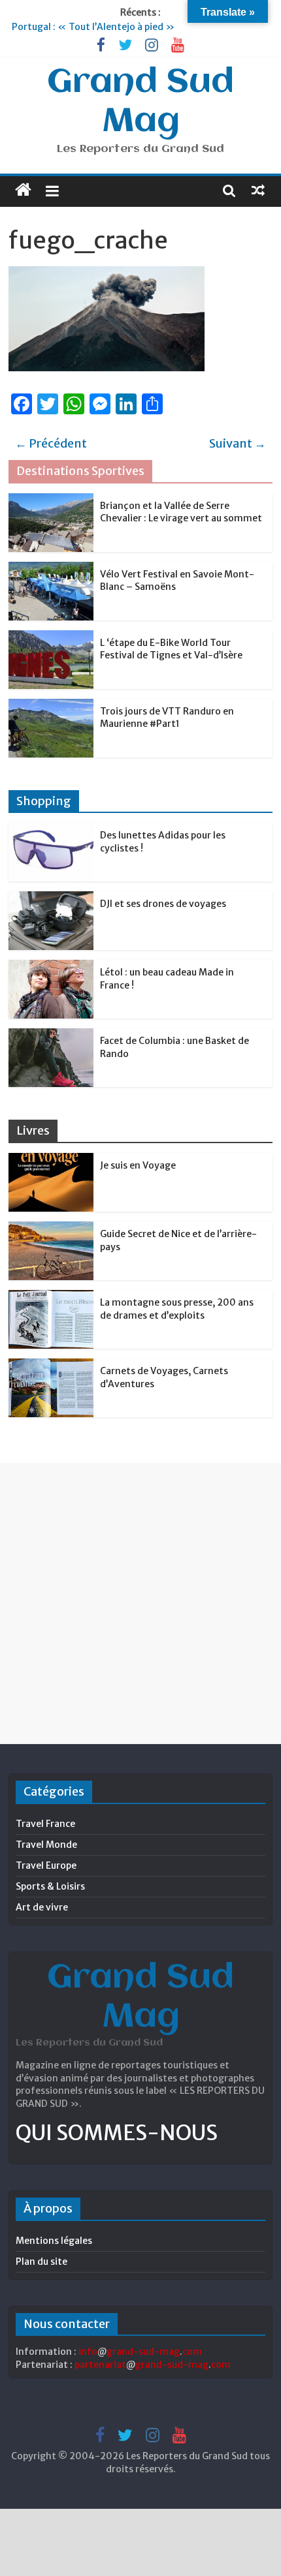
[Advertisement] (140, 1603)
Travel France (45, 1824)
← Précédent (51, 443)
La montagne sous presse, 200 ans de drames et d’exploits (177, 1309)
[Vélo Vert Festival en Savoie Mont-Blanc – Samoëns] (51, 569)
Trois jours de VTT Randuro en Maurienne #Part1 (167, 718)
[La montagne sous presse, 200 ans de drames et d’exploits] (51, 1297)
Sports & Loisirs (50, 1886)
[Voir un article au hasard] (258, 190)
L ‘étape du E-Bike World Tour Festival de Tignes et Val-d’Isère (171, 649)
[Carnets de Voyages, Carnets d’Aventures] (51, 1366)
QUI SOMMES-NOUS (117, 2133)
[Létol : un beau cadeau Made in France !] (51, 967)
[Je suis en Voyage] (51, 1160)
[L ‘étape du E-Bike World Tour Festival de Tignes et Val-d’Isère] (51, 637)
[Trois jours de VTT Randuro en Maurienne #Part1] (51, 706)
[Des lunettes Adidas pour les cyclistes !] (51, 830)
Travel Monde (46, 1845)
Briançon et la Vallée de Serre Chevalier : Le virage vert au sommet (181, 512)
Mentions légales (54, 2241)
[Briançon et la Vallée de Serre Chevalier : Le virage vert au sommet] (51, 500)
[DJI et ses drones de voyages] (51, 898)
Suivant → (238, 443)
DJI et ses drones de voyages (163, 904)
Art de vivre (42, 1907)
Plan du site (41, 2262)
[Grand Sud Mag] (23, 190)
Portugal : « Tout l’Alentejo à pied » (93, 27)
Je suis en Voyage (138, 1165)
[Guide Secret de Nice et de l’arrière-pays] (51, 1229)
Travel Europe (46, 1865)
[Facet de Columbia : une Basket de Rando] (51, 1035)
